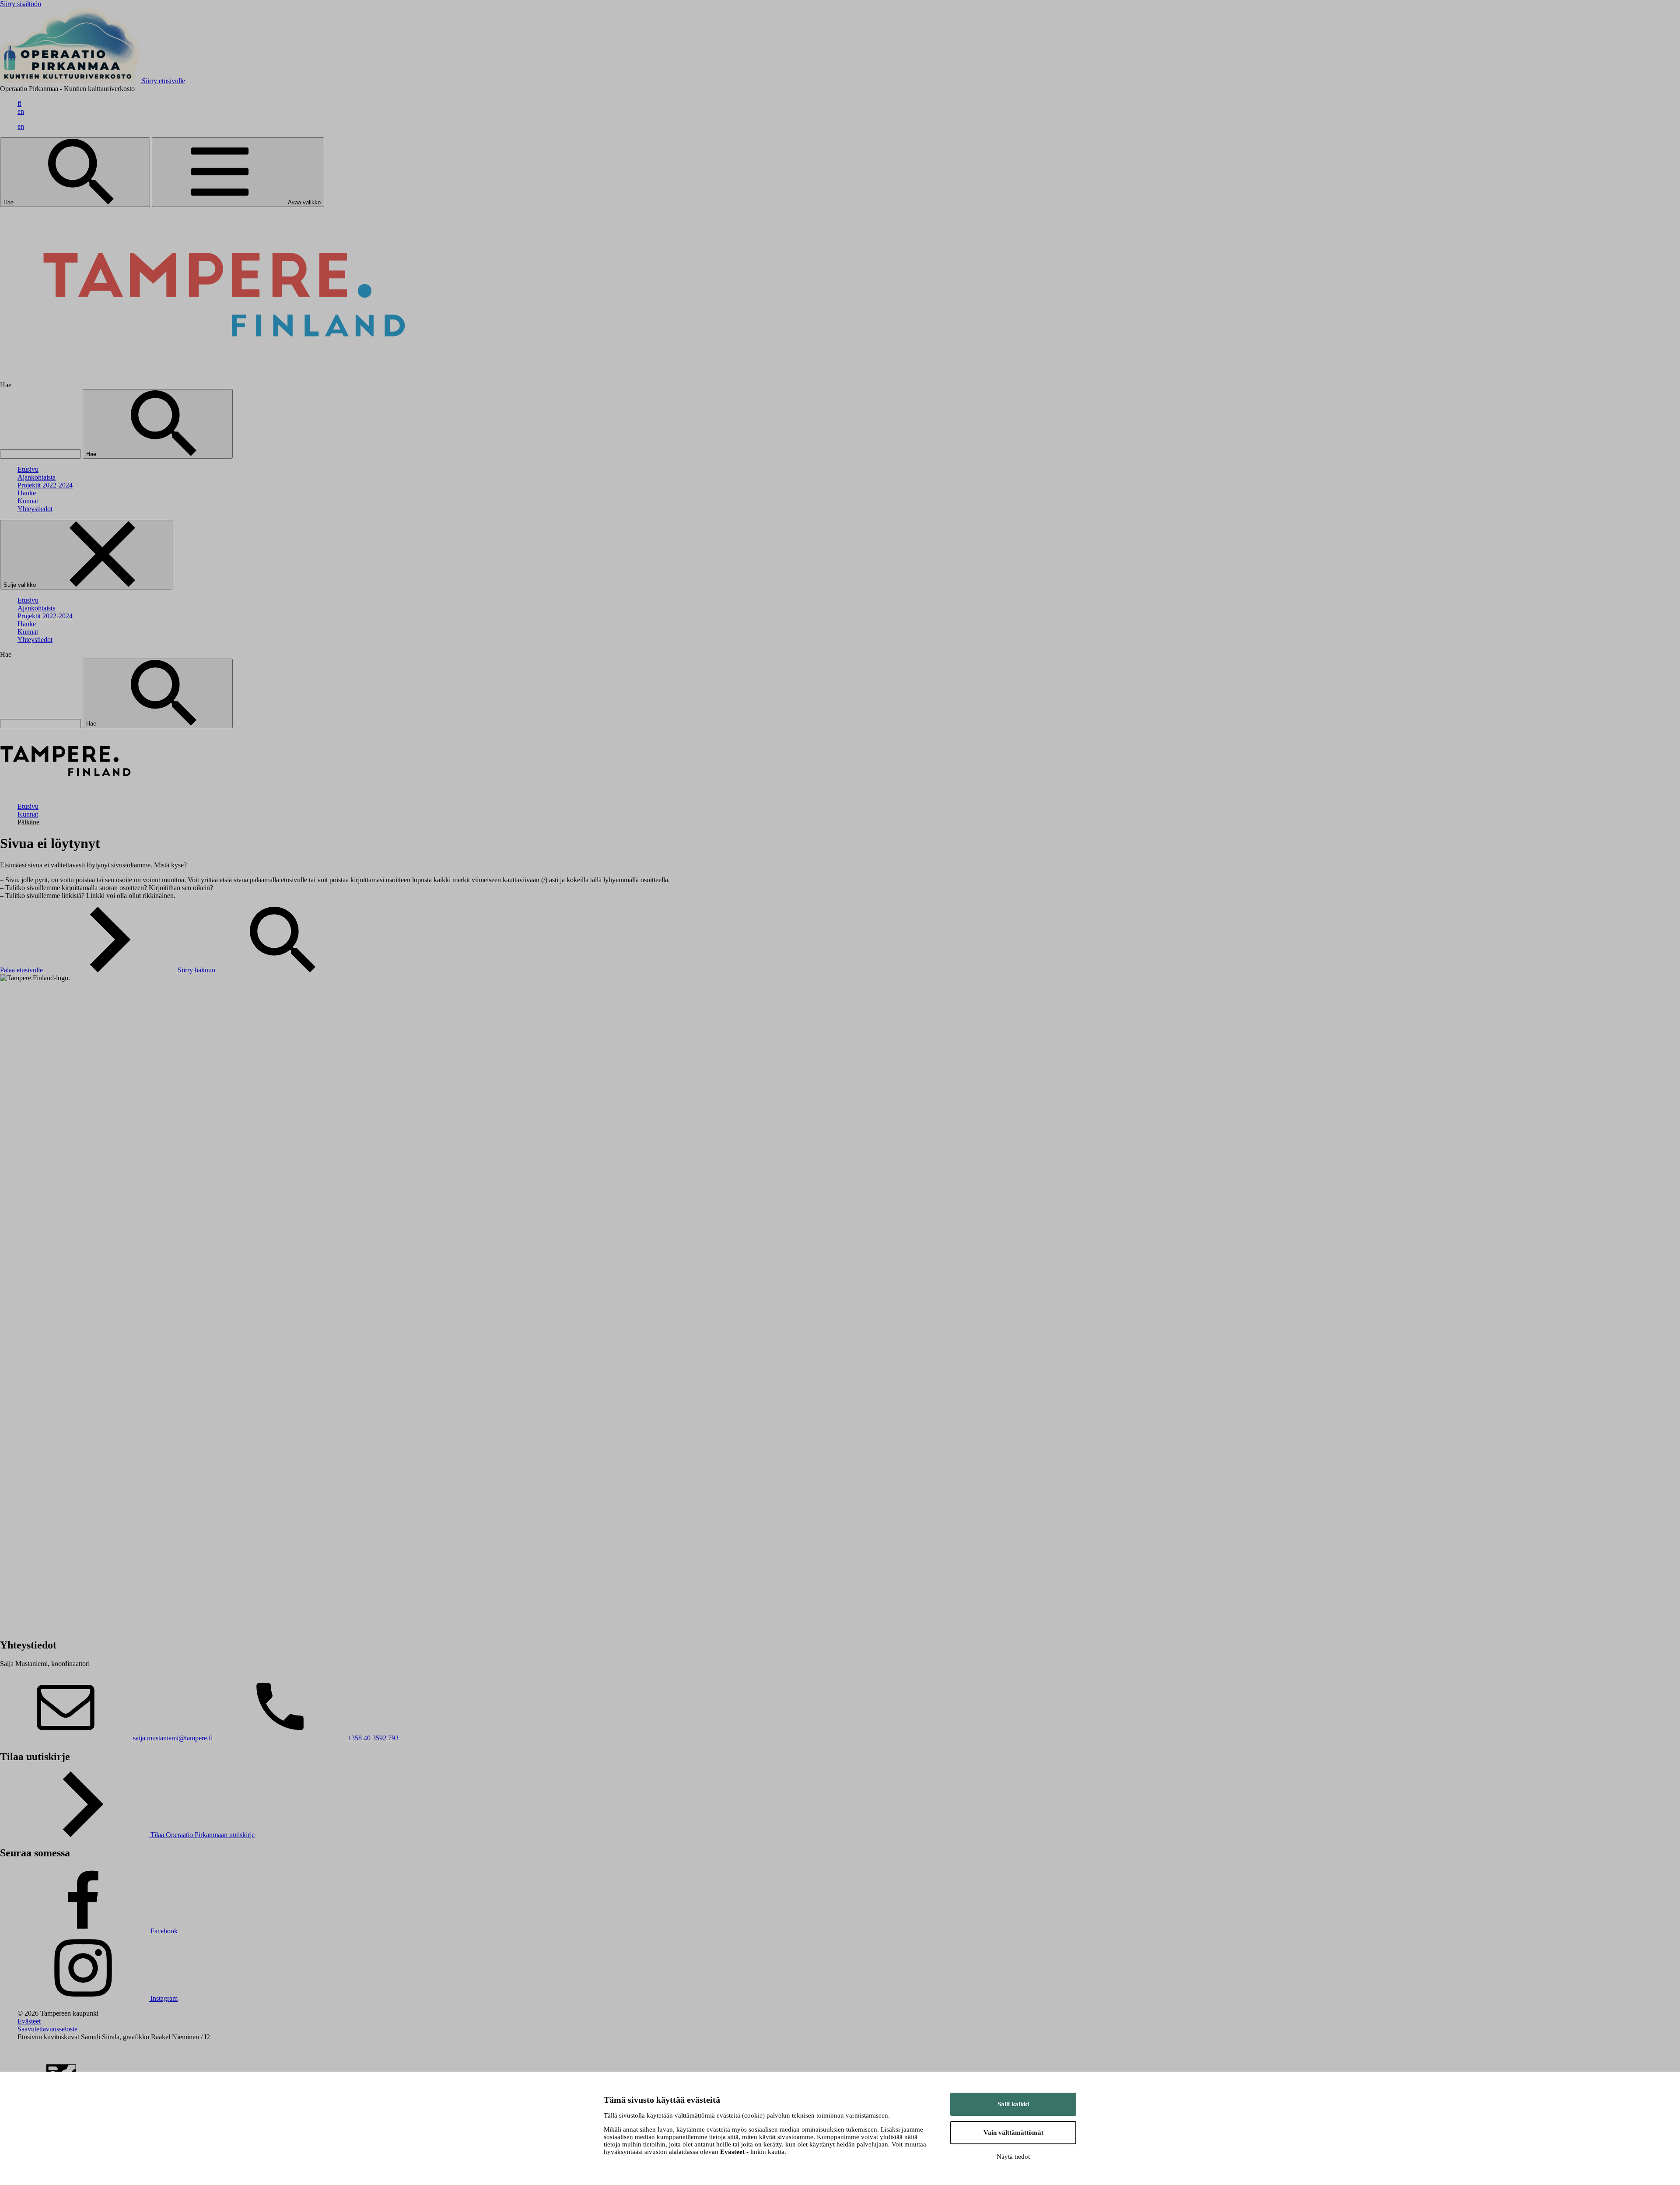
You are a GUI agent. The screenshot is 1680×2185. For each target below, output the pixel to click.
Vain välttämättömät (1013, 2132)
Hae (9, 202)
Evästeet (29, 2021)
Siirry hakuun (197, 970)
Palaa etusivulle (22, 970)
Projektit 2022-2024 (45, 485)
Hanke (27, 493)
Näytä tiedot (1013, 2157)
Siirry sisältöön (21, 4)
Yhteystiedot (35, 509)
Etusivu (28, 469)
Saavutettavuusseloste (47, 2029)
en (21, 111)
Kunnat (28, 501)
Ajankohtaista (37, 477)
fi (19, 103)
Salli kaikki (1013, 2104)
